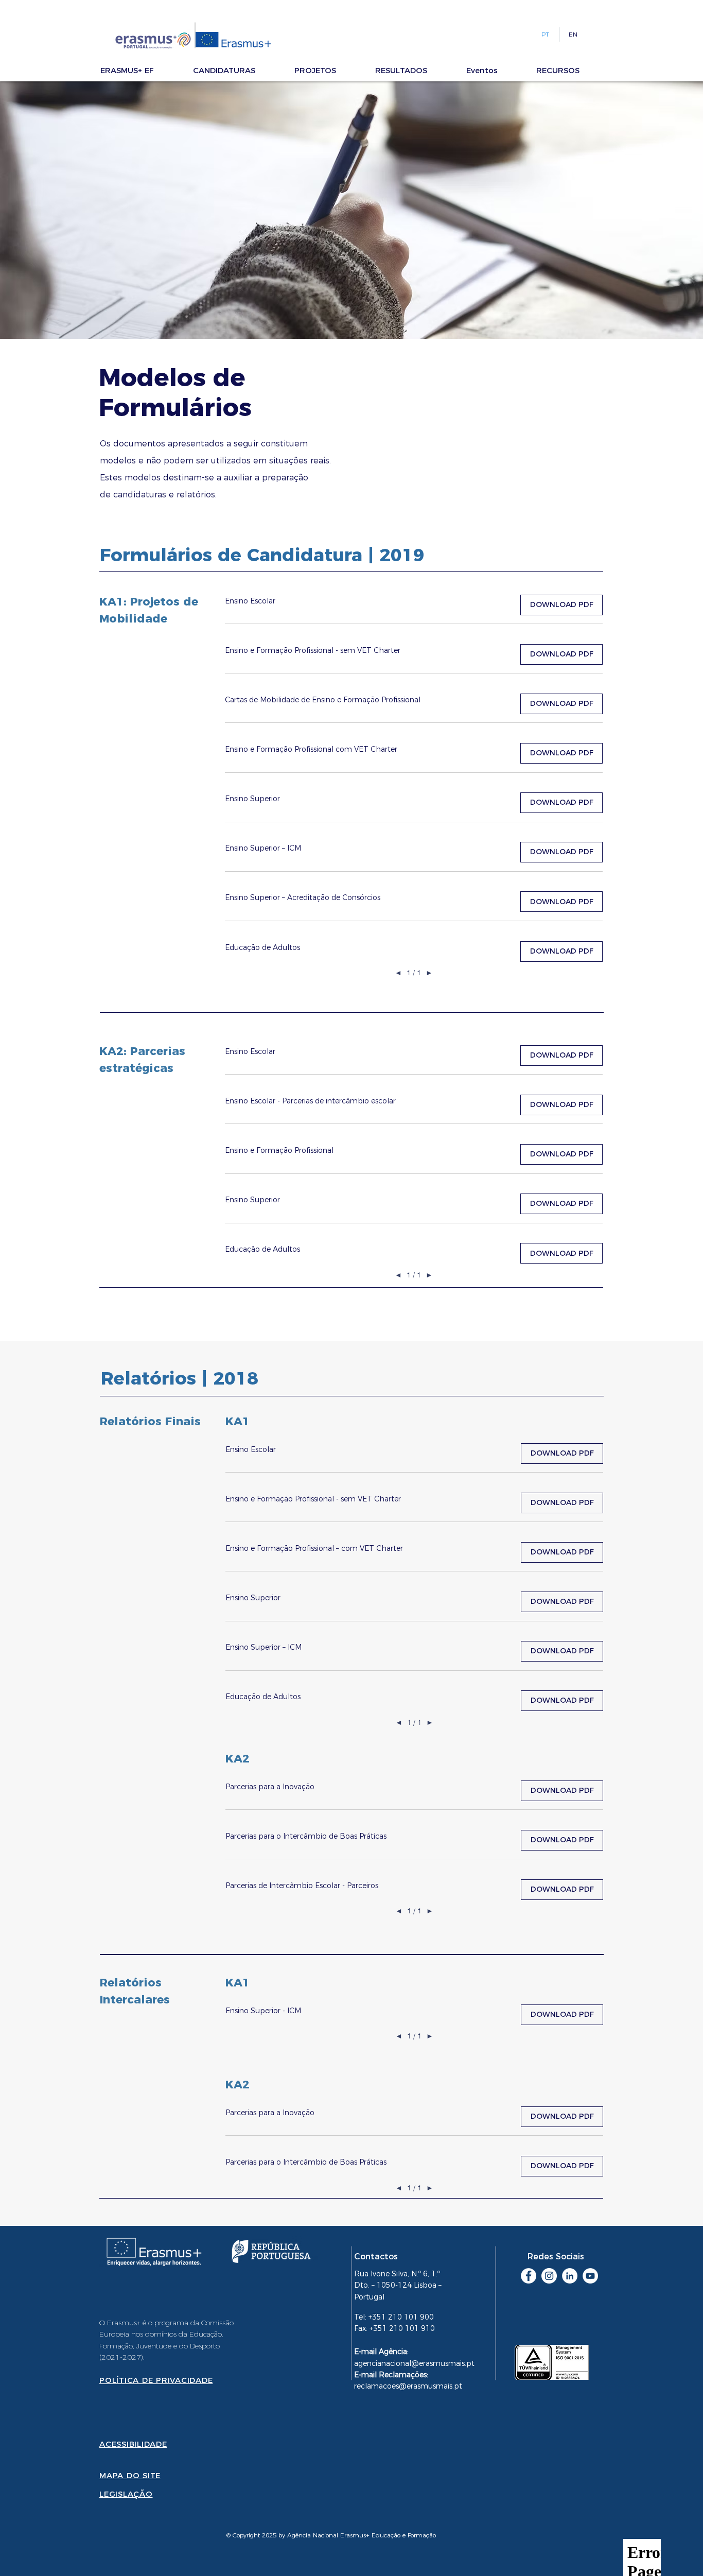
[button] (142, 70)
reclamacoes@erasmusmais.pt (408, 2386)
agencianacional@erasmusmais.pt (414, 2363)
